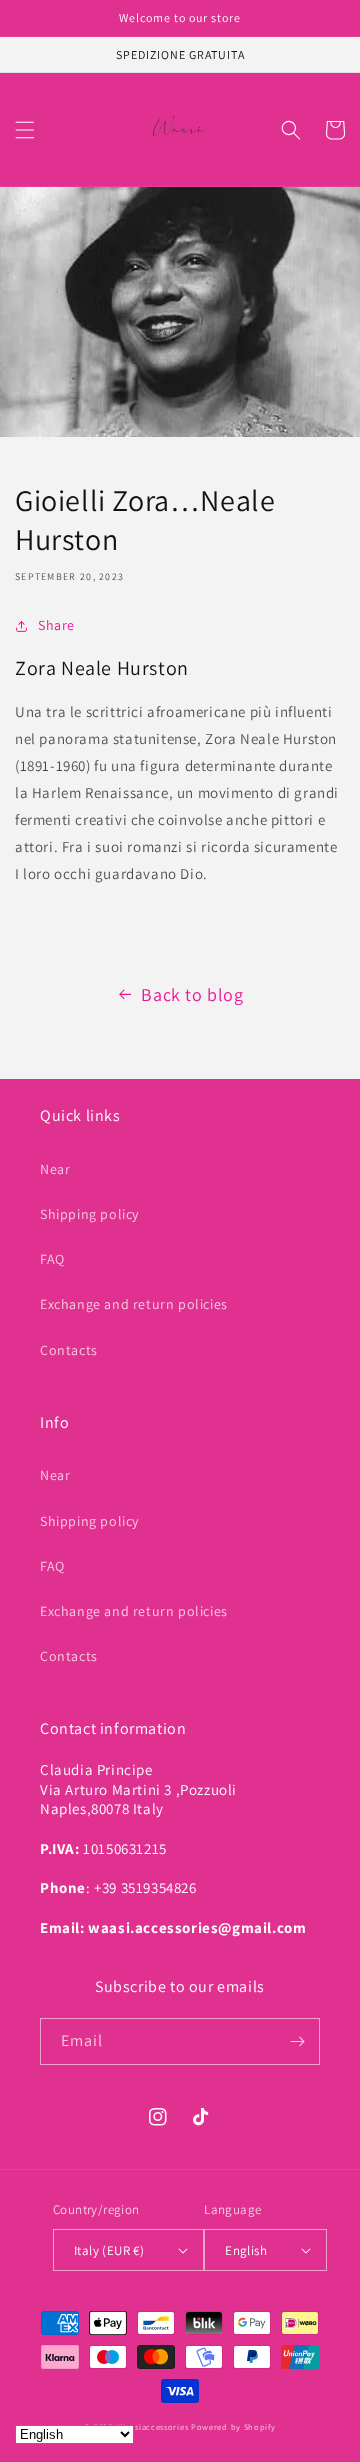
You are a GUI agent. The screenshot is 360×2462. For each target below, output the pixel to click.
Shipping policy (89, 1214)
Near (55, 1169)
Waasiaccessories (153, 2426)
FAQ (52, 1259)
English (246, 2250)
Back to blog (192, 994)
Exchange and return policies (134, 1304)
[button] (25, 130)
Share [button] (56, 625)
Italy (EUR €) (109, 2250)
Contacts (69, 1350)
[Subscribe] (297, 2041)
